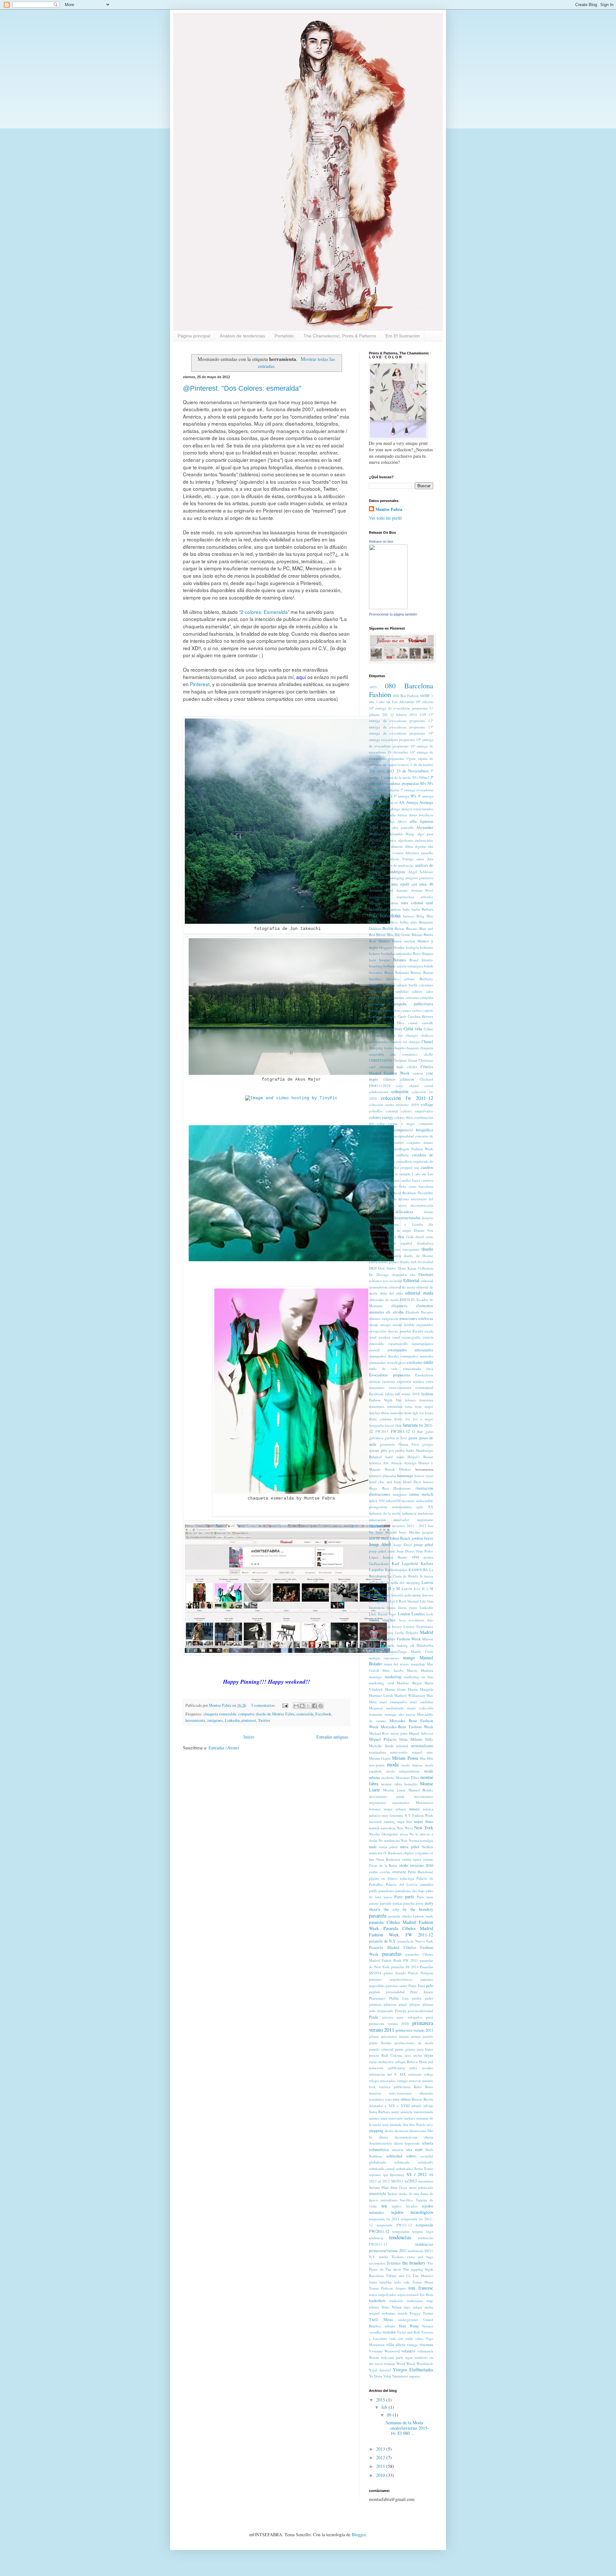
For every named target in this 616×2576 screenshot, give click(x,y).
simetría (398, 2150)
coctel (429, 1086)
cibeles (412, 1067)
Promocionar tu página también (393, 614)
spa (385, 2175)
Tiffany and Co (398, 2276)
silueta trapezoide (407, 2143)
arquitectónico (380, 897)
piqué (403, 2004)
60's (372, 790)
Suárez (393, 2193)
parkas (398, 1903)
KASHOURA (418, 1570)
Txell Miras (381, 2320)
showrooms (418, 2131)
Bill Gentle (402, 935)
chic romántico (404, 1054)
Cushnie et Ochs (393, 1186)
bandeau (395, 909)
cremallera (404, 1161)
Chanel (427, 1042)
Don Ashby (387, 1268)
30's (415, 777)
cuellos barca (411, 1180)
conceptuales (380, 1136)
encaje (374, 1325)
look (430, 1614)
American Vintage (399, 859)
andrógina (397, 872)
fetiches (375, 1413)
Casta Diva (395, 1023)
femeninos (377, 1406)
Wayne (374, 2357)
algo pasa (425, 834)
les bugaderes (379, 1601)
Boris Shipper (423, 953)
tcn (384, 2206)
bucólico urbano (401, 979)
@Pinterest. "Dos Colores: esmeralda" (242, 388)
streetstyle (378, 2193)
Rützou (417, 2099)
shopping (376, 2131)
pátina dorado (395, 1973)
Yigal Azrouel (380, 2370)
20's (372, 771)
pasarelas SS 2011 (405, 1967)
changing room (381, 1048)
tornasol (412, 2295)
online (407, 1859)
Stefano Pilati (379, 2187)
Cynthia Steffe (380, 1193)
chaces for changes (402, 1035)
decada (391, 1199)
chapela (399, 1048)
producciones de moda (414, 2043)
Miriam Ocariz (380, 1758)
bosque (385, 960)
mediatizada (395, 1708)
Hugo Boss (379, 1488)
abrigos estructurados (417, 809)
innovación (377, 1520)
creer (391, 1161)
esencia (428, 1337)
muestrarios (401, 1802)
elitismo (375, 1318)
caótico (417, 1010)
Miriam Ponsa (405, 1758)
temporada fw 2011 (384, 2219)
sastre (395, 2112)
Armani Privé (422, 890)
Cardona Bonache (382, 1016)
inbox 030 (377, 1501)
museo (414, 1809)
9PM (372, 802)
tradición (396, 2301)
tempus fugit (423, 2231)
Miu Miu (426, 1758)
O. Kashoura (393, 1853)
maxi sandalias (421, 1702)
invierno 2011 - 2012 (409, 1526)
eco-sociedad (393, 1281)
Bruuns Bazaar (422, 972)
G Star (418, 1431)
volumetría (425, 2351)
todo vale (402, 2282)
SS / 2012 (417, 2174)
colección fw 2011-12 (407, 1098)
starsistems (425, 2181)
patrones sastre (396, 1986)
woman (389, 2363)
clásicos (407, 1079)
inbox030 (393, 1501)
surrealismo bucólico (397, 2200)
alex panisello (403, 827)
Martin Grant (395, 1689)
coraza (374, 1155)
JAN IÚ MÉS (379, 1538)
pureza (374, 2055)
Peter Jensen (422, 1992)
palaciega (407, 1878)
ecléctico (375, 1281)
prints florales (380, 2043)
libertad (413, 1601)
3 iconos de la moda (396, 777)
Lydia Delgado (407, 1632)
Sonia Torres (424, 2168)
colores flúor (403, 1117)
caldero (417, 991)
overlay (385, 1872)
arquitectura (405, 897)
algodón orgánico (383, 840)
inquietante (425, 1520)
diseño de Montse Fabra (275, 1714)
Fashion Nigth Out (385, 1400)
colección (400, 1091)
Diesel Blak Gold (400, 1237)
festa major (424, 1406)
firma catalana (380, 1419)
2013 (390, 771)
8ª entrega (401, 796)
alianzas (397, 846)
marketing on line (419, 1677)
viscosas (426, 2345)
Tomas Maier (423, 2282)
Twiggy (415, 2313)
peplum (375, 1992)
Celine (428, 1029)
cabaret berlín (407, 985)
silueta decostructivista (398, 2137)
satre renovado (392, 2118)
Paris (398, 1897)
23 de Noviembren (412, 771)
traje (430, 2301)
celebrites (376, 1029)
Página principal (194, 336)
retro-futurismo (400, 2093)
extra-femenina (400, 1387)
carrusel (375, 1023)
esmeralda (305, 1714)
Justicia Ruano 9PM (401, 1557)
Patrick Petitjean (421, 1973)
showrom (401, 2131)
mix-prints (377, 1765)
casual (413, 1023)
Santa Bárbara (379, 2112)
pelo (430, 1986)
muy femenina (393, 1815)
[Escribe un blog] (302, 1706)
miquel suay (423, 1752)
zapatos (415, 2376)
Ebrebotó (426, 1275)
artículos (427, 897)
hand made (395, 1457)
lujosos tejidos (380, 1626)
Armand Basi (381, 890)
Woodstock (425, 2363)
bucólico (375, 979)
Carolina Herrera (420, 1016)
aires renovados (382, 821)
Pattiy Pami (417, 1986)
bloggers (386, 947)
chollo (428, 1054)
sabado (416, 2106)
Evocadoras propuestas (390, 1375)
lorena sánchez (382, 1620)
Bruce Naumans (397, 972)
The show (393, 2269)
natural (374, 1828)
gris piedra (397, 1450)
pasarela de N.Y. (383, 1941)
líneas (391, 1607)
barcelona (390, 915)
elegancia (399, 1306)
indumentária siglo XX (413, 1507)
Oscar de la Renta (383, 1865)
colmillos (376, 1111)
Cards (402, 1016)
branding (376, 966)
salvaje (428, 2106)
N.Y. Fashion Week (419, 1815)
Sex (406, 2125)
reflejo (428, 2074)
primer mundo (422, 2036)
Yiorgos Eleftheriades (413, 2370)
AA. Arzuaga (379, 809)
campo (406, 1010)
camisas (398, 997)
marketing (393, 1677)
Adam (373, 815)
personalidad (395, 1992)
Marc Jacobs (393, 1670)
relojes (374, 2081)
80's (389, 796)
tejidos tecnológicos (412, 2212)
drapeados (400, 1275)
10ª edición (424, 702)
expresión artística (411, 1381)
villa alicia (396, 2345)
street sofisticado (421, 2187)
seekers (410, 2118)
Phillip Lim (399, 1998)
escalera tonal (389, 1337)
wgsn (409, 2357)
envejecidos (378, 1331)
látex (372, 1595)
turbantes (389, 2313)
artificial (375, 903)
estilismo (415, 1362)
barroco (409, 916)
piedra (417, 1998)
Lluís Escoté (378, 1614)
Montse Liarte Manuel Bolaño (408, 1790)
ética (430, 1369)
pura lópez (425, 2049)
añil (414, 884)
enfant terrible (404, 1325)
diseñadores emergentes (401, 1249)
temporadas (401, 2231)
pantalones (386, 1891)
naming (389, 1821)
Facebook (323, 1714)
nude (373, 1847)
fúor (398, 1425)
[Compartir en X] (308, 1706)
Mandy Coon (422, 1651)
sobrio (411, 2156)
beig (382, 922)
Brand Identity (421, 960)
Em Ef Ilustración (403, 336)
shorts (389, 2131)
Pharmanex (377, 1998)
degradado (377, 1212)
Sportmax (397, 2175)
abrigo (395, 809)
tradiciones (415, 2301)
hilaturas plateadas (383, 1476)
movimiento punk (387, 1796)
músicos (375, 1815)
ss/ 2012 (384, 2181)
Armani (402, 890)
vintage (412, 2345)
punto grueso (405, 2049)
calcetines (426, 985)
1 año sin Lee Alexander (395, 702)
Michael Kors (379, 1733)
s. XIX (390, 2106)
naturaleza (388, 1828)
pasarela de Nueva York (415, 1941)
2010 (381, 2475)
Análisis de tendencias (242, 336)
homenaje (405, 1476)
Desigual (375, 1224)
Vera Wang (409, 2326)
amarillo (427, 853)
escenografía (411, 1337)
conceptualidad (403, 1136)
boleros (374, 953)
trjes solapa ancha (419, 2307)
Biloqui (417, 935)
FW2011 (382, 1431)
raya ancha (413, 2055)
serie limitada (392, 2125)
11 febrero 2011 (404, 714)
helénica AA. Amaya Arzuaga (393, 1463)
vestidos (389, 2332)
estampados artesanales (411, 1350)
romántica (376, 2099)
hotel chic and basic (385, 1482)
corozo (387, 1155)
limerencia (377, 1607)
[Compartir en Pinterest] (321, 1706)
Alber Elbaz (380, 827)
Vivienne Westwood (384, 2351)
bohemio (427, 947)
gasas (413, 1438)
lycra (389, 1632)
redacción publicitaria (387, 2068)
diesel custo (424, 1237)
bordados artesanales (397, 953)
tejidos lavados (405, 2206)
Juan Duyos (406, 1551)
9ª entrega (426, 796)
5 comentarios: (264, 1705)
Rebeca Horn (417, 2062)
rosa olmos (402, 2099)
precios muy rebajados (402, 2017)
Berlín (388, 928)
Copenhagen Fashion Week (412, 1149)
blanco (384, 941)
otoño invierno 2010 (416, 1865)
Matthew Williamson (410, 1695)
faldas (389, 1394)
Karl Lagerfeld (405, 1564)
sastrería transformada (417, 2112)
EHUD (405, 1300)
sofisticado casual (382, 2168)
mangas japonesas (384, 1658)
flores (398, 1419)
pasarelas (392, 1954)
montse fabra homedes (399, 1784)
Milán (403, 1739)
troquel (374, 2313)
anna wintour (379, 878)
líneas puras (408, 1607)
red (431, 2062)
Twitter (264, 1720)
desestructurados (407, 1218)
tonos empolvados (383, 2295)
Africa (402, 815)
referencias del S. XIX (387, 2074)
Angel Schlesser (421, 872)
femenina (426, 1400)
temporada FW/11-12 (394, 2225)
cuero (373, 1186)
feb (385, 2407)
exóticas (375, 1381)
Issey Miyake (410, 1532)
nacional (375, 1821)
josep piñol (424, 1545)
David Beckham (404, 1193)
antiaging (397, 878)
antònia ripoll (398, 884)
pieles (429, 1998)
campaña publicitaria (413, 1004)
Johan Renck (400, 1538)
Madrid (427, 1632)
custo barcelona (421, 1186)
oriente (428, 1859)
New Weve (405, 1828)
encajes (385, 1325)
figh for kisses (423, 1413)
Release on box (381, 541)
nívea (404, 1834)
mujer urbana (395, 1809)
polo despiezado (381, 2011)
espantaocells (398, 1343)
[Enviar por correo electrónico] (296, 1706)
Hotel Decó (412, 1482)
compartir (246, 1714)
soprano (375, 2175)
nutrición (376, 1853)
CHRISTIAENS (381, 1060)
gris (384, 1450)
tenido (384, 2257)
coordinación (379, 1149)
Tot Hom (426, 2295)
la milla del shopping (403, 1582)
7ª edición (391, 790)
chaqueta (412, 1048)
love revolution (412, 1620)
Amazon (375, 859)
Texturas (394, 2263)
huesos (428, 1482)
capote (428, 1010)
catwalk (428, 1023)
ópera (417, 1859)
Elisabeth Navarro (419, 1312)
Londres (418, 1614)
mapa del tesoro (397, 1664)
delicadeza (404, 1212)
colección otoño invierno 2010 (394, 1105)
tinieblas (386, 2282)
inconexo (408, 1501)
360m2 (424, 777)
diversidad (425, 1262)
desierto (427, 1218)
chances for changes (405, 1042)
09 (390, 2415)
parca (388, 1897)
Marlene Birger (409, 1683)
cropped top (410, 1167)
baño (406, 909)
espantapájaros (422, 1343)
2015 (381, 2400)
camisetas (412, 997)
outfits (373, 1872)
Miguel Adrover (421, 1733)
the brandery (414, 2263)
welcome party (392, 2357)
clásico (389, 1079)
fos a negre (423, 1419)
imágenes (215, 1720)
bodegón (412, 947)
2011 (381, 2466)
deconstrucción (422, 1205)
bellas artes (409, 922)
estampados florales (384, 1356)
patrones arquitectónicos (391, 1979)
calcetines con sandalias (389, 991)
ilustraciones (380, 1494)
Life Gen (427, 1601)
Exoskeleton (424, 1375)
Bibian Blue (385, 935)
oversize (399, 1872)
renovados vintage (394, 2081)
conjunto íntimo (420, 1142)
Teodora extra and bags (412, 2257)
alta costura (394, 853)
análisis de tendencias (397, 865)
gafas (429, 1431)
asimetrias (391, 903)
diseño (427, 1249)
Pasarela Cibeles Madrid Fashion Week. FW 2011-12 (401, 1931)
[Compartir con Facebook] (314, 1706)
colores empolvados (417, 1111)
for (408, 1419)
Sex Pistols (417, 2125)
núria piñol (410, 1847)
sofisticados (405, 2168)
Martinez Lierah (381, 1695)
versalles (375, 2332)
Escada (418, 1331)
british (428, 966)
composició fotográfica (413, 1130)
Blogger (359, 2534)
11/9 (423, 714)
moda (393, 1764)
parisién (386, 1903)
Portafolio (284, 336)
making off (405, 1645)
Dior (373, 1243)
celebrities (393, 1029)
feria (409, 1406)
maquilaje (418, 1664)
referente (415, 2074)
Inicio (249, 1737)
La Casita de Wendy (403, 1576)
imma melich (421, 1494)
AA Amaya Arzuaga (416, 802)
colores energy (381, 1117)
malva (373, 1651)
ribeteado (426, 2093)
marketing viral (381, 1683)
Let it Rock (398, 1601)
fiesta (408, 1413)
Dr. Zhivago (379, 1275)
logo (393, 1614)
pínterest (390, 2004)
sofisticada (402, 2162)
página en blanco (383, 1878)
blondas (399, 947)
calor (429, 991)
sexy (430, 2125)
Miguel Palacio (383, 1739)
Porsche (401, 2011)
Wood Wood (406, 2363)
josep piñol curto (382, 1551)
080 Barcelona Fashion (401, 690)
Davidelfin (425, 1193)
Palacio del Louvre (402, 1884)
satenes (374, 2118)
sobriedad (394, 2156)
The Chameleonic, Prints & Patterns (340, 336)
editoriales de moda (384, 1300)
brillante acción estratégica (403, 966)
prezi (429, 2017)
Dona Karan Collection (415, 1268)
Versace (428, 2326)
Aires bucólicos (421, 815)
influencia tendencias (418, 1513)
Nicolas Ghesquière (384, 1834)
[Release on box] (388, 607)
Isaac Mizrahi (386, 1532)
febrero (410, 1400)
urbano (390, 2326)
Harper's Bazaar (420, 1457)
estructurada (412, 1369)
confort (398, 1142)
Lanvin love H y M (417, 1589)
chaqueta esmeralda (220, 1714)
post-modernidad (420, 2011)
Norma (414, 1840)
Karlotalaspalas (396, 1570)
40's (423, 783)
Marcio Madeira (420, 1670)
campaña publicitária (384, 1010)
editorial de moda (402, 1287)
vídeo (419, 2338)
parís (410, 1896)
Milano (416, 1739)
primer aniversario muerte (389, 2036)
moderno (388, 1777)
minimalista (377, 1752)
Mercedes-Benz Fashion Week (407, 1727)
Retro (418, 2087)
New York (424, 1828)
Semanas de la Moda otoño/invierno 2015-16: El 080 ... (407, 2428)
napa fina (405, 1821)
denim (428, 1212)
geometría (387, 1444)
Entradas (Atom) (224, 1748)
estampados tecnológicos (387, 1362)
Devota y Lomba (405, 1224)
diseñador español (397, 1243)
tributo (374, 2307)
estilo (428, 1362)
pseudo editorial (381, 2049)
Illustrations (402, 1488)
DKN (373, 1268)
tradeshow (377, 2301)
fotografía (376, 1425)
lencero (428, 1595)
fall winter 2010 (407, 1394)
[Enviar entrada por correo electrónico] (285, 1705)
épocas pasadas (399, 1331)
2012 (381, 771)
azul (430, 903)
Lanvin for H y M (384, 1589)
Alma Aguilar (415, 846)
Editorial (411, 1280)
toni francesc (421, 2288)
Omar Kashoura (388, 1859)
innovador (401, 1520)
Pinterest (200, 684)
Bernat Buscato (406, 928)
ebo (413, 1275)
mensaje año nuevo (400, 1714)
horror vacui (424, 1476)
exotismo (389, 1381)
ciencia (418, 1073)
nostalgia (427, 1840)
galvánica (376, 1438)
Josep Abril (380, 1544)
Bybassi (389, 985)
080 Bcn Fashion (406, 696)
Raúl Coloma (392, 2055)
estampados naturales (417, 1356)
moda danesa (412, 1765)
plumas (428, 2004)
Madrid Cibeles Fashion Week (395, 1639)
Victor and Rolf (408, 2332)
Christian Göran (405, 1060)
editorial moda (419, 1293)
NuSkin (428, 1847)
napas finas (424, 1821)
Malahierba (425, 1645)
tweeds (402, 2313)
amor (420, 859)
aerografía (388, 815)
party (420, 1903)
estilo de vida (383, 1369)
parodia (409, 1903)
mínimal (402, 1746)
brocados (376, 972)
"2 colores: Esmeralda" (264, 612)
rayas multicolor (381, 2062)
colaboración (379, 1092)
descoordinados (381, 1218)
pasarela (378, 1915)
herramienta (195, 1720)
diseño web (408, 1262)
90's (413, 796)
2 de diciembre (422, 765)
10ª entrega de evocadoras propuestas (398, 708)
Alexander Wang (401, 834)
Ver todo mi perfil (385, 518)
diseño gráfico (389, 1262)
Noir (404, 1840)
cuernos (427, 1180)
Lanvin (427, 1582)
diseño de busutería (385, 1256)
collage (427, 1105)
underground (408, 2320)
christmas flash (391, 1067)
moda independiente (403, 1771)
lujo (430, 1620)
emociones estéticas (416, 1318)
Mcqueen (376, 1708)
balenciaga (378, 909)
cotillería (402, 1155)
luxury (397, 1626)
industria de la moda (385, 1513)
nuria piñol (388, 1847)
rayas (429, 2055)
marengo (376, 1677)
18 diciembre (398, 752)
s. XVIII (403, 2106)
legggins (384, 1595)
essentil (374, 1350)
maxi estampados (393, 1702)
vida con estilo (401, 2338)
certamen (376, 1035)
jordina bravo (423, 1538)
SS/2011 (397, 2181)
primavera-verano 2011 (414, 2030)
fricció (389, 1425)
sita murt (415, 2150)
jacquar (428, 1532)
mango (409, 1658)
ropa (388, 2099)
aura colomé (412, 903)
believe (393, 922)
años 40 (426, 884)
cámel (374, 997)
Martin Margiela (420, 1689)
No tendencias (389, 1840)
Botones (400, 960)
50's (430, 783)
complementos (380, 1130)
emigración (390, 1318)
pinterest (249, 1720)
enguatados (425, 1325)
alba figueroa (421, 821)
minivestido (399, 1752)
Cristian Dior (389, 1167)
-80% (373, 687)
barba (416, 909)
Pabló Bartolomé (420, 1872)
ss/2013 (411, 2181)
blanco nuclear (404, 941)
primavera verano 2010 (389, 2023)
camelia (386, 997)
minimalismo (422, 1746)
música (428, 1809)
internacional (380, 1526)
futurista (410, 1425)
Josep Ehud (402, 1545)
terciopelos (377, 2263)
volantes (408, 2351)
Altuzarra (412, 853)
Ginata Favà (409, 1444)
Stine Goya (399, 2187)
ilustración (424, 1488)
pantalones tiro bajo (410, 1891)
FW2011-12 (400, 1431)
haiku (410, 1450)
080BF (425, 696)
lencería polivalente (406, 1595)
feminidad (395, 1406)
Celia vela (413, 1029)
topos (402, 2295)
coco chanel (407, 1086)
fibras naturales (392, 1413)
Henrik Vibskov (398, 1469)
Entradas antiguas (332, 1737)
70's (379, 790)
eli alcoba (395, 1312)
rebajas (400, 2062)
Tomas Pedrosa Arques (387, 2288)
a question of (387, 802)
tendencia (376, 2238)
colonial (392, 1111)
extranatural (424, 1387)
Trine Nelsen (392, 2307)
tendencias (400, 2237)
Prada (374, 2017)
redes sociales (421, 2068)
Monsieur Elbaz (407, 1777)
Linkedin (232, 1720)
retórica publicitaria (395, 2087)
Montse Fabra (389, 509)
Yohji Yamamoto (396, 2376)
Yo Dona (376, 2376)
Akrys (402, 821)
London (404, 1614)
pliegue (415, 2004)
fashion (427, 1394)
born (372, 960)
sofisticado (425, 2162)
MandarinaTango (394, 1651)
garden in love (396, 1438)
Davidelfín (377, 1199)
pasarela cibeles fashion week (411, 1916)
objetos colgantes (416, 1853)
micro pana (399, 1733)
